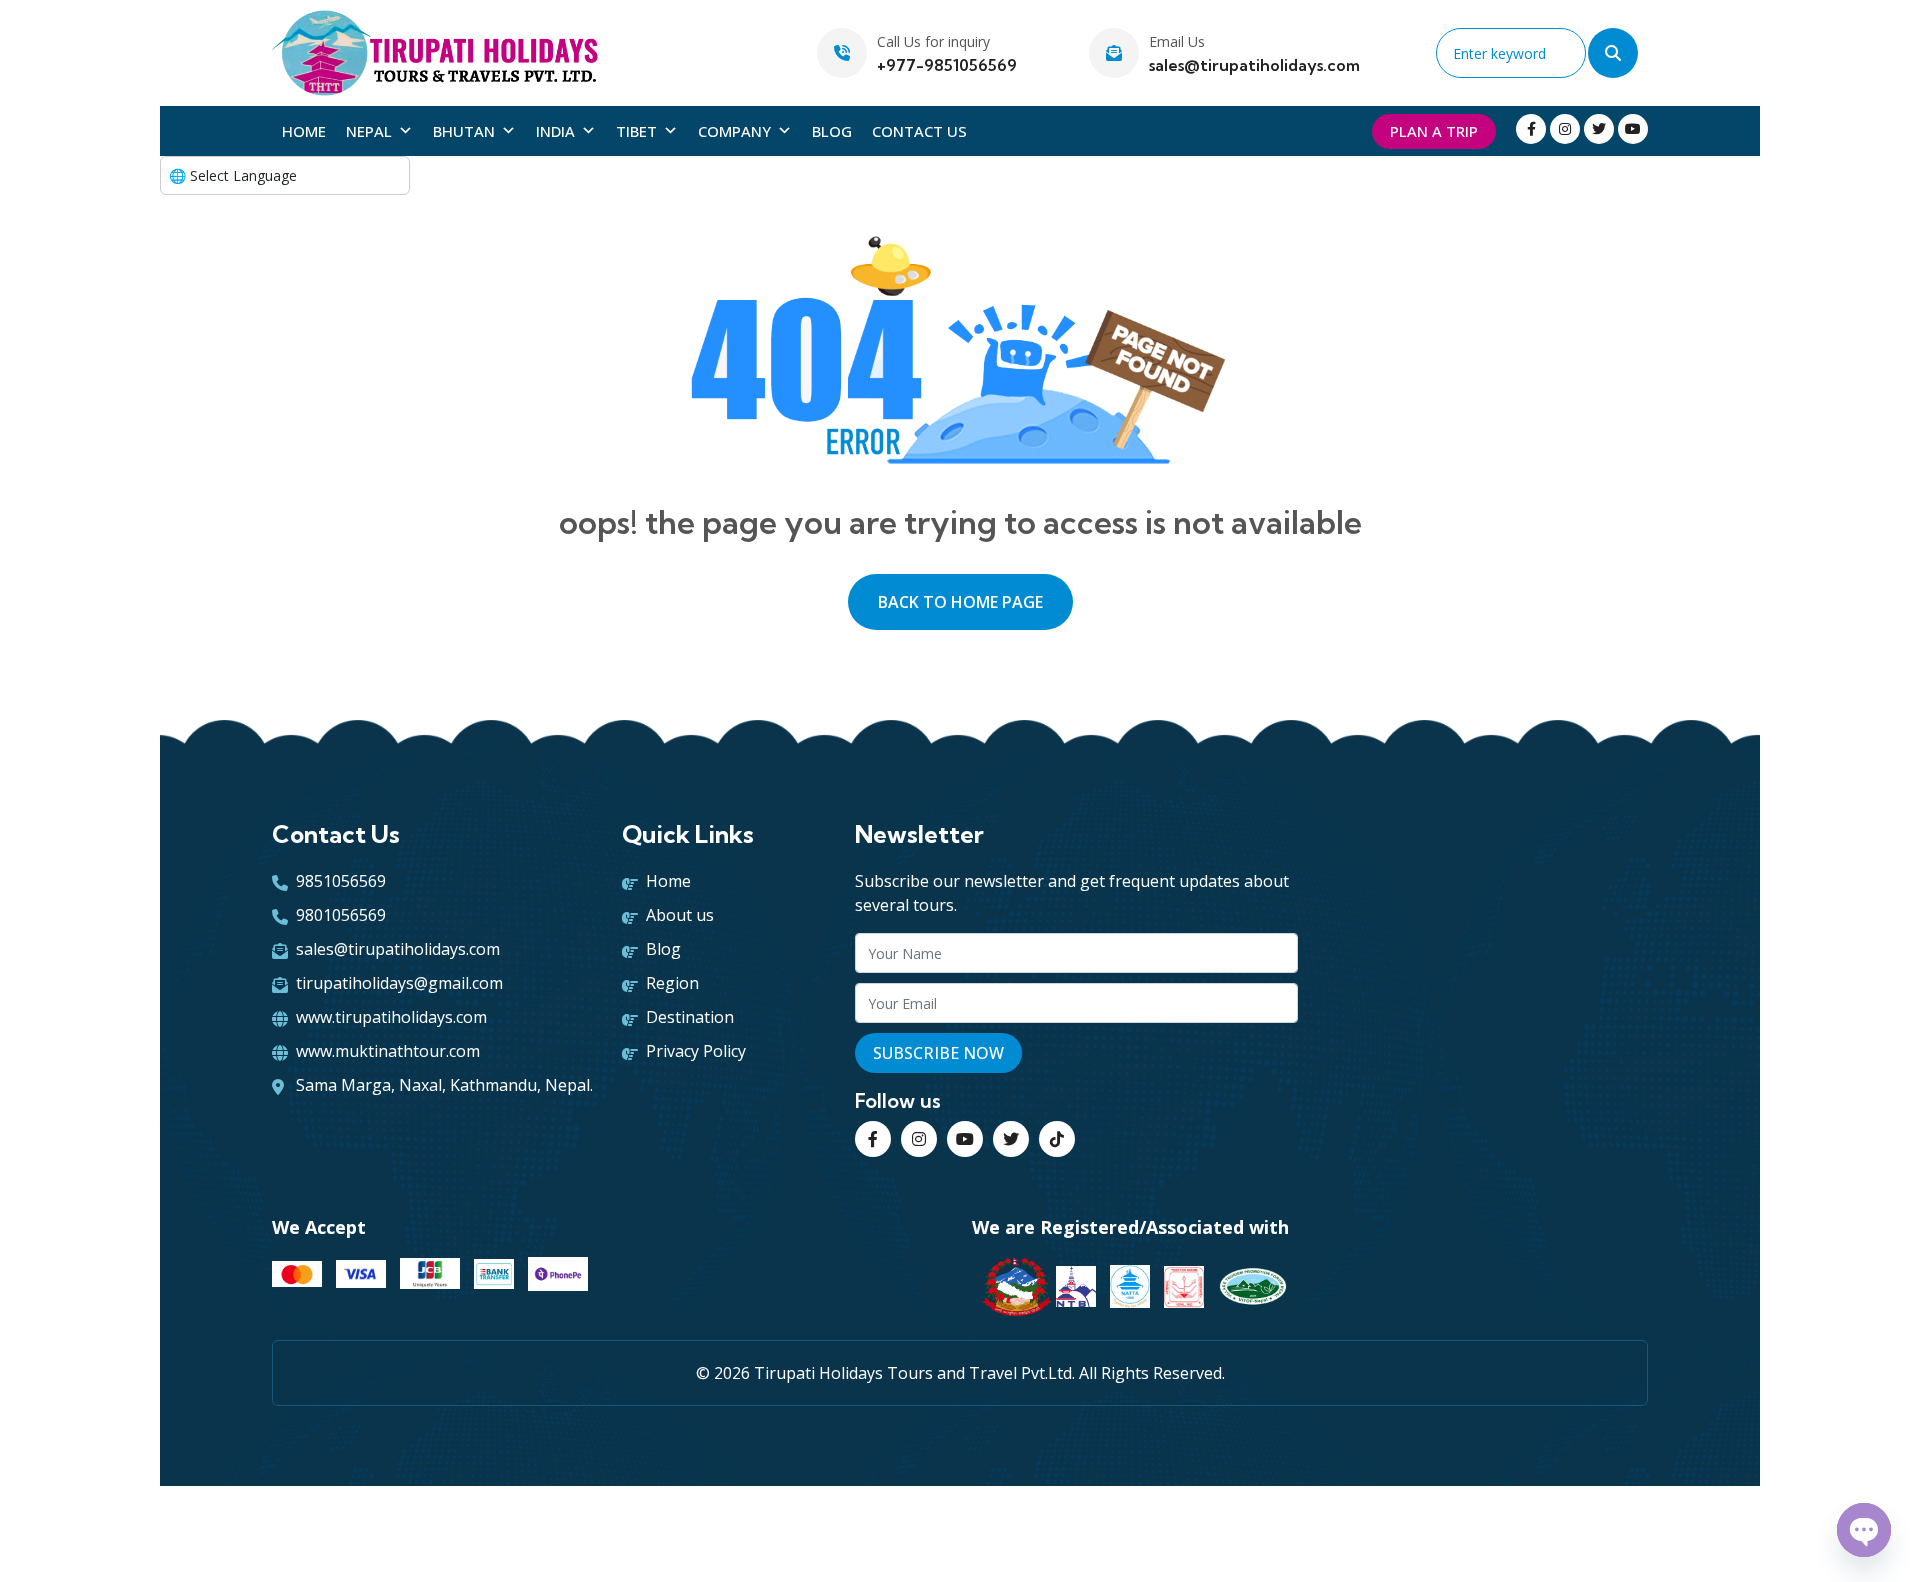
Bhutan (464, 131)
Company (734, 131)
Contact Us (919, 131)
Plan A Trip (1434, 131)
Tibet (636, 131)
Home (304, 131)
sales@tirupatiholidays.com (1254, 65)
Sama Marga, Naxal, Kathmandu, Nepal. (444, 1085)
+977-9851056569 (947, 65)
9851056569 (341, 881)
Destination (690, 1017)
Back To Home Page (960, 602)
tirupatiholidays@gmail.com (399, 983)
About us (680, 915)
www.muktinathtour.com (388, 1051)
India (555, 131)
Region (672, 983)
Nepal (369, 131)
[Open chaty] (1864, 1530)
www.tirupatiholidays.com (391, 1017)
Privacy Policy (696, 1051)
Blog (832, 131)
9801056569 (341, 915)
